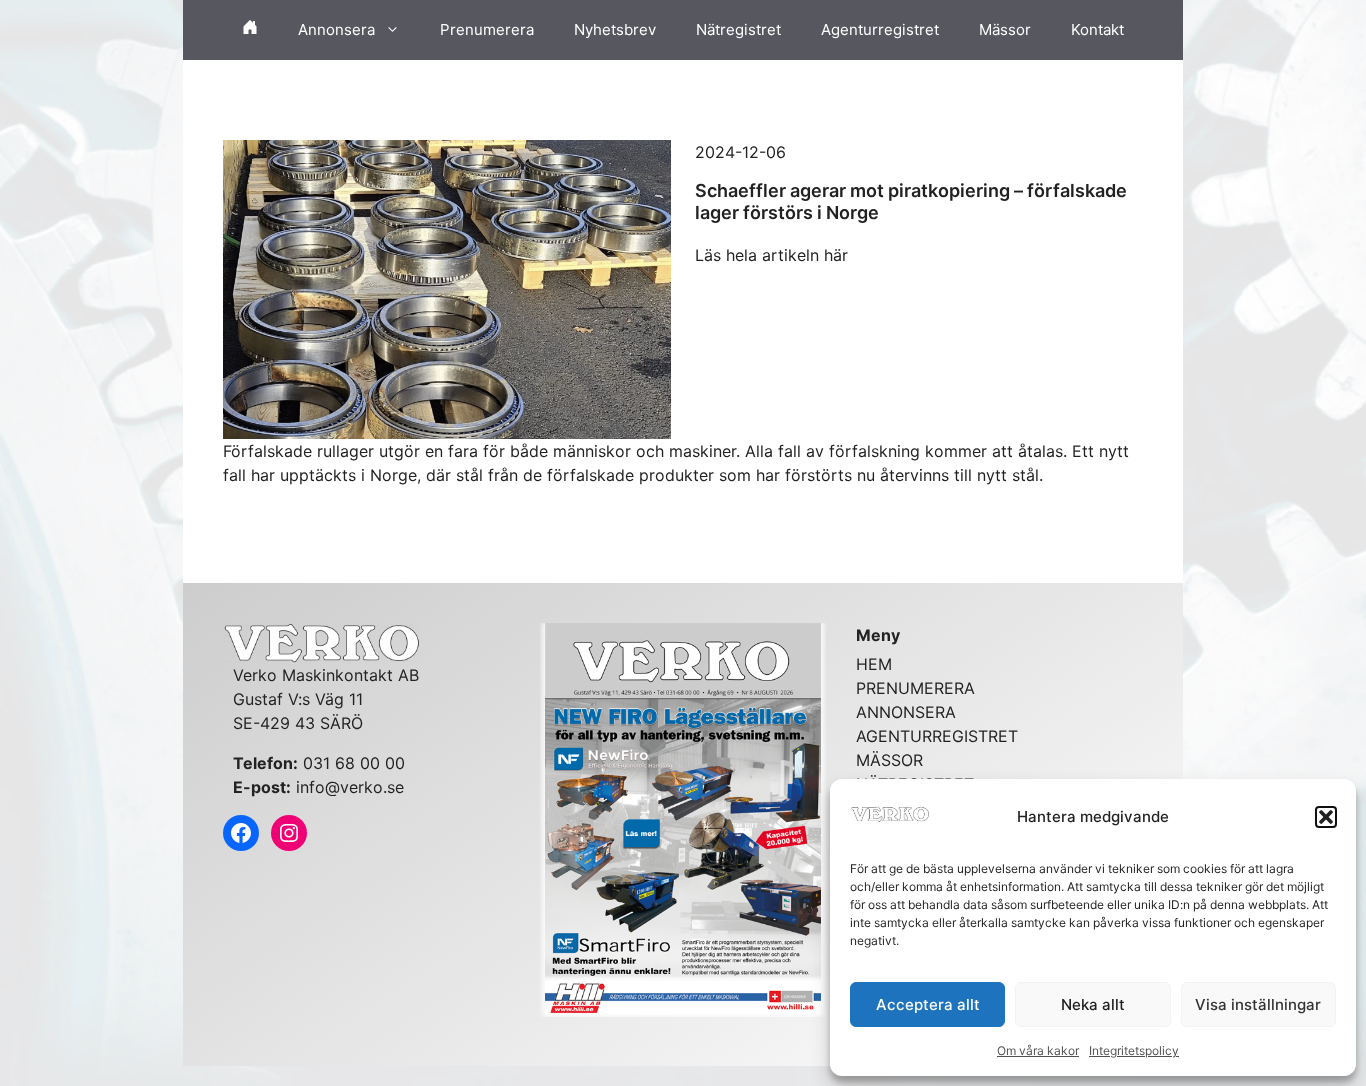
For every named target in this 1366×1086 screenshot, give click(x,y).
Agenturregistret (880, 29)
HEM (874, 664)
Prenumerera (487, 29)
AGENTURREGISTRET (937, 736)
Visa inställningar (1258, 1004)
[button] (1326, 817)
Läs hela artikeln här (771, 255)
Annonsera (336, 29)
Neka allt (1093, 1004)
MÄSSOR (889, 760)
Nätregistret (738, 29)
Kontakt (1097, 29)
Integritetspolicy (1134, 1050)
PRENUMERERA (915, 688)
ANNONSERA (906, 712)
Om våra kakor (1038, 1050)
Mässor (1005, 29)
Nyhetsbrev (615, 29)
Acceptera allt (928, 1004)
